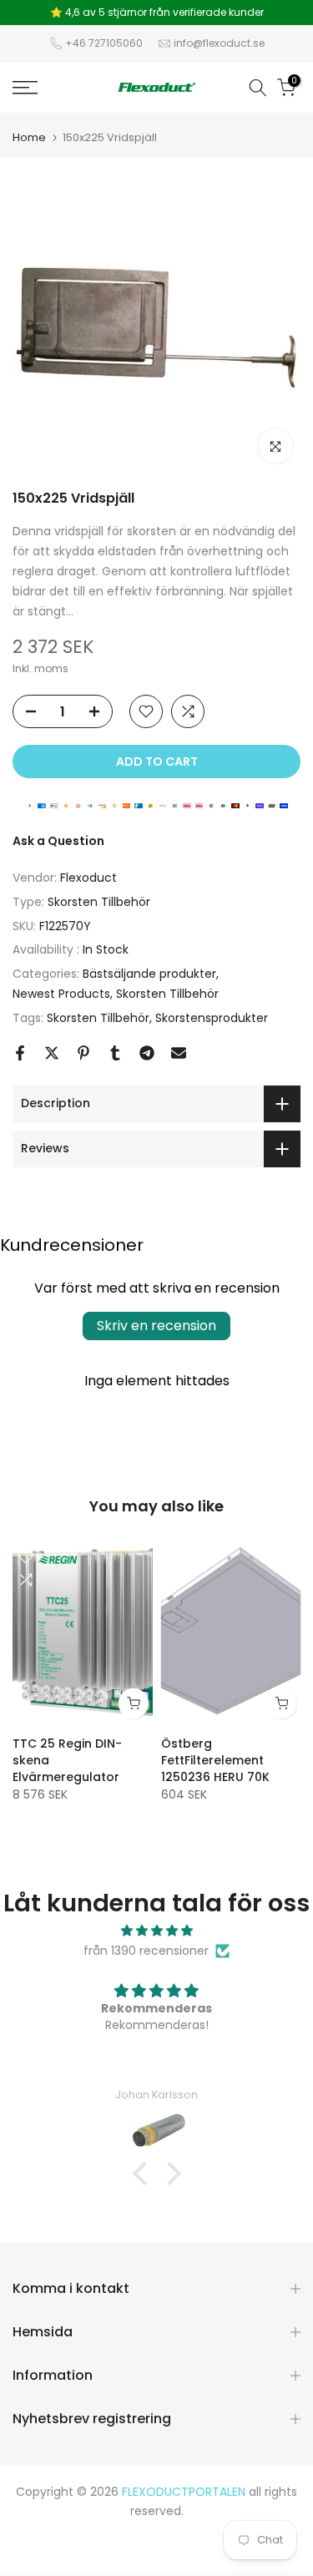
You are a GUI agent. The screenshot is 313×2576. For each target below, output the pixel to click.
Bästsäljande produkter (149, 974)
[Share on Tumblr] (115, 1053)
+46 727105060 (104, 43)
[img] (156, 1931)
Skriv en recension (156, 1326)
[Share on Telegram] (147, 1053)
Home (29, 137)
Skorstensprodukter (212, 1018)
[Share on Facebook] (20, 1053)
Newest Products (61, 994)
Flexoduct (88, 878)
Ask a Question (58, 841)
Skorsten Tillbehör (99, 902)
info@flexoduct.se (219, 43)
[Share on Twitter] (52, 1053)
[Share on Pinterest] (83, 1053)
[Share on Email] (179, 1053)
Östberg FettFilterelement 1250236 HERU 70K (215, 1760)
